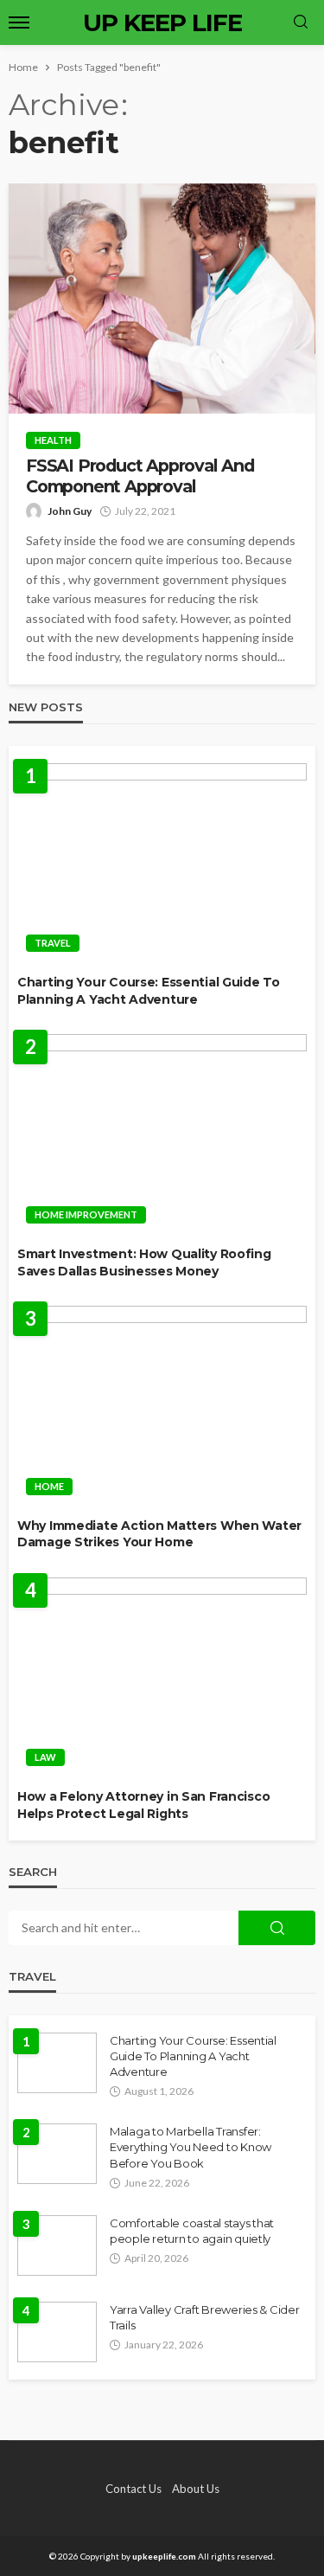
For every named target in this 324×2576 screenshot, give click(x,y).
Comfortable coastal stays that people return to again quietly (192, 2231)
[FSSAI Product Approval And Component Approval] (162, 299)
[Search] (301, 22)
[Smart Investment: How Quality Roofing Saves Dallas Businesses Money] (162, 1134)
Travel (53, 943)
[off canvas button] (19, 22)
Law (45, 1757)
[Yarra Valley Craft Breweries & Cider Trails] (57, 2332)
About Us (196, 2489)
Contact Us (133, 2489)
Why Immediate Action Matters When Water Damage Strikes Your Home (159, 1534)
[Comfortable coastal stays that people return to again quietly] (57, 2245)
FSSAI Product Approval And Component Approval (140, 476)
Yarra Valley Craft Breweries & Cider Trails (205, 2317)
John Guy (70, 511)
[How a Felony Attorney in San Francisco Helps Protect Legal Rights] (162, 1677)
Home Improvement (86, 1214)
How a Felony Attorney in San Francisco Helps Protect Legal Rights (143, 1805)
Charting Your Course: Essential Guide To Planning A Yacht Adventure (149, 991)
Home (49, 1486)
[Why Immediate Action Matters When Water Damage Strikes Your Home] (162, 1405)
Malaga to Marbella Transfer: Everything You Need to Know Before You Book (191, 2147)
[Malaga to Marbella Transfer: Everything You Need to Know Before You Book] (57, 2154)
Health (53, 440)
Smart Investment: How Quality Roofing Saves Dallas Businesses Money (144, 1262)
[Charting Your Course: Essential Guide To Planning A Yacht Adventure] (162, 863)
